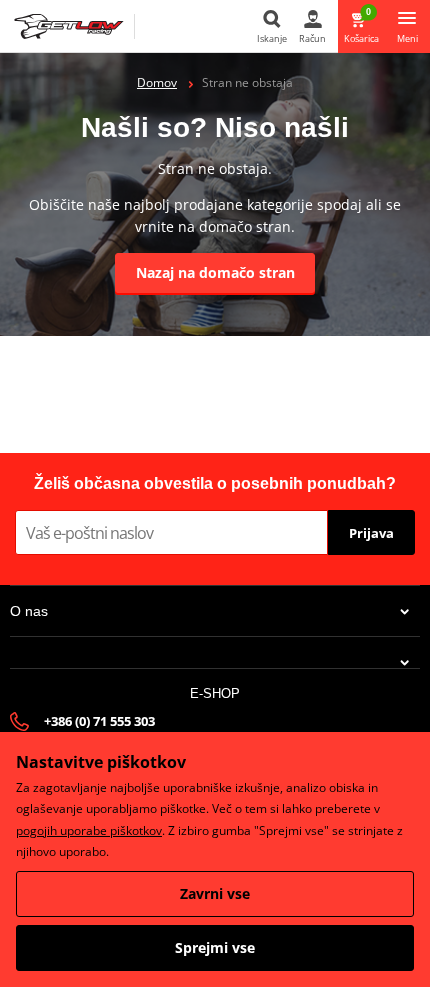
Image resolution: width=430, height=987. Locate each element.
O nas (29, 611)
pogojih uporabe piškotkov (89, 830)
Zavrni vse (215, 893)
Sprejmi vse (215, 947)
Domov (157, 82)
